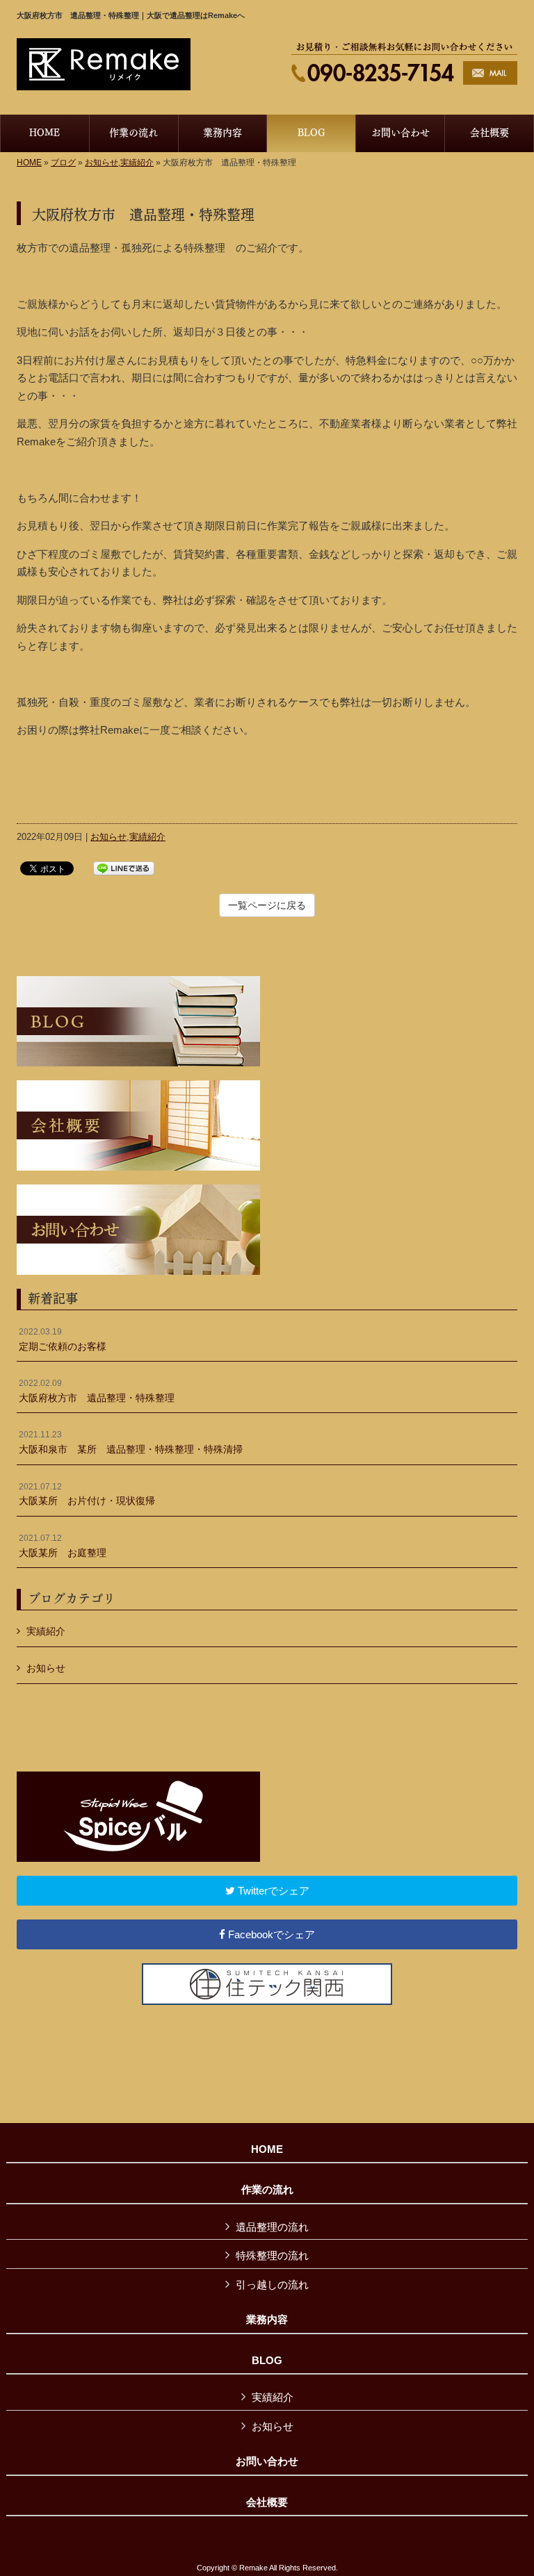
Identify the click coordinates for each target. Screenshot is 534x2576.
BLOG (267, 2361)
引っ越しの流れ (272, 2285)
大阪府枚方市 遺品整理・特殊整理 (97, 1391)
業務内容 (267, 2320)
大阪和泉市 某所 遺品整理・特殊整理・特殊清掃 (131, 1442)
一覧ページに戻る (267, 905)
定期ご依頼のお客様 (63, 1339)
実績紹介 (137, 163)
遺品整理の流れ (272, 2227)
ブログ (63, 163)
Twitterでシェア (272, 1891)
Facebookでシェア (270, 1934)
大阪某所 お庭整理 (63, 1546)
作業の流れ (267, 2190)
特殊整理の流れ (272, 2255)
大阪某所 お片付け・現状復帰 (87, 1494)
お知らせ (102, 163)
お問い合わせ (267, 2461)
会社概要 (267, 2502)
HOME (29, 163)
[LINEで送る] (124, 867)
